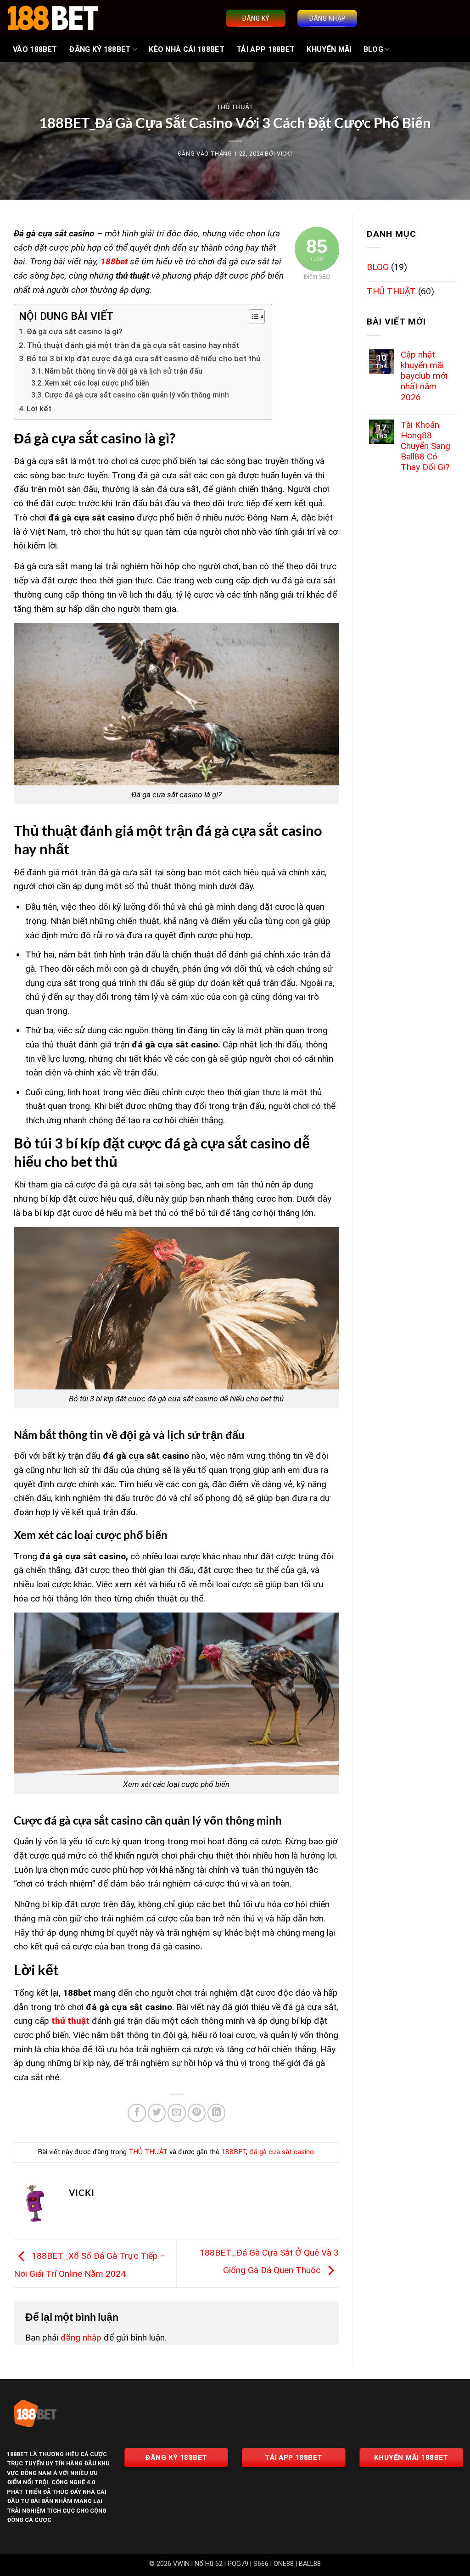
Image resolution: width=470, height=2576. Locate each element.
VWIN (181, 2564)
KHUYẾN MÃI (329, 49)
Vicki (284, 154)
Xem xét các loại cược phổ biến (97, 383)
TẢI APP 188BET (266, 49)
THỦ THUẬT (235, 107)
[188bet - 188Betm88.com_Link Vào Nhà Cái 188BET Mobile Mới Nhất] (53, 18)
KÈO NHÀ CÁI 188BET (187, 49)
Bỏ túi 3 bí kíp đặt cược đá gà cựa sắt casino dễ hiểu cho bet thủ (145, 358)
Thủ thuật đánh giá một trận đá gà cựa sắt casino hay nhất (133, 345)
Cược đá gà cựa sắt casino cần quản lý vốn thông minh (137, 395)
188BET (234, 2152)
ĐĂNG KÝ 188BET (100, 49)
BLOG (373, 49)
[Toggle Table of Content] (252, 317)
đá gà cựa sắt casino (282, 2152)
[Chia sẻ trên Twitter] (157, 2113)
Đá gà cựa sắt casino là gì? (75, 331)
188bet (114, 261)
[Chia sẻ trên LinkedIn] (217, 2113)
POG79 (238, 2564)
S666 (261, 2564)
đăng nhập (81, 2338)
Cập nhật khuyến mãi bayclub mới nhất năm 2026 (424, 376)
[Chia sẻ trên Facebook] (137, 2113)
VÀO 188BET (35, 49)
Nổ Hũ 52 (209, 2564)
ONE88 (284, 2564)
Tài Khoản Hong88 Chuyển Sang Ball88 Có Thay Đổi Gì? (425, 446)
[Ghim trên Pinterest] (197, 2113)
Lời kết (39, 409)
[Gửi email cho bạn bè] (177, 2113)
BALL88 (310, 2564)
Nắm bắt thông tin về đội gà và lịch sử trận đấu (123, 371)
